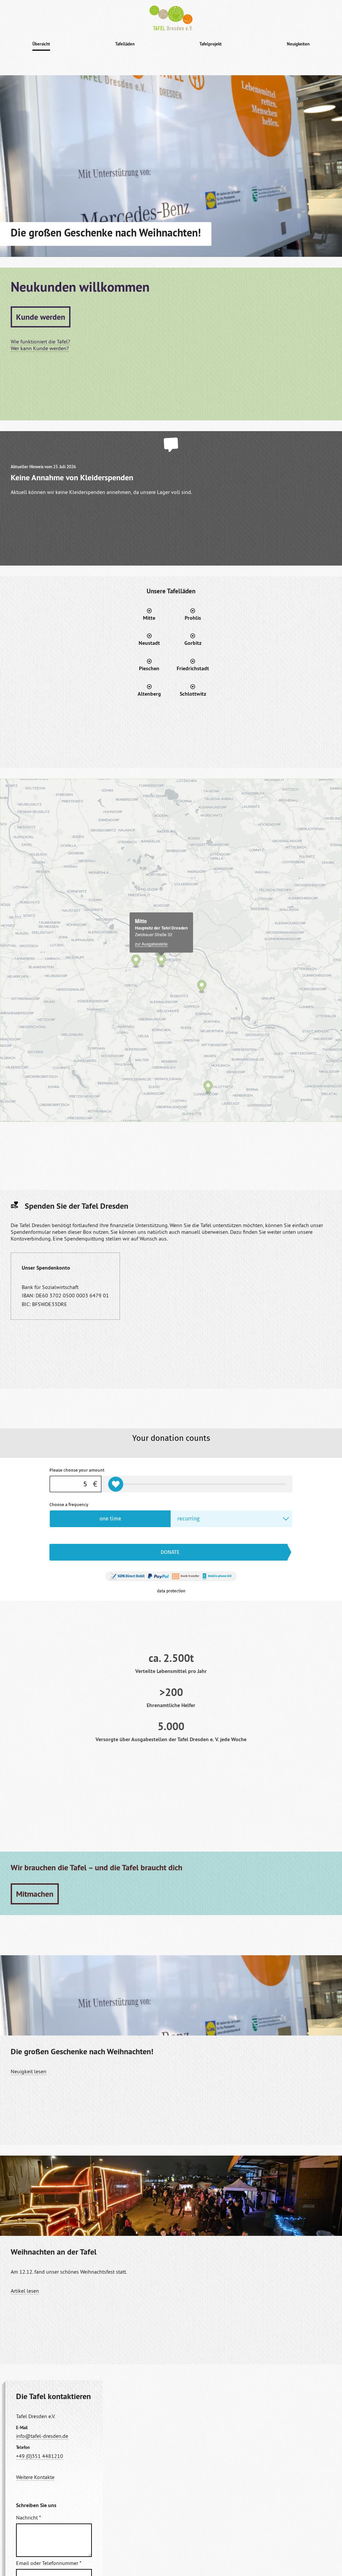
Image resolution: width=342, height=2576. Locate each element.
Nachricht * (29, 2517)
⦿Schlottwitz (193, 690)
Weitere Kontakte (35, 2477)
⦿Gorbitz (193, 639)
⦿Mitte (149, 614)
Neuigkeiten (298, 44)
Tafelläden (125, 44)
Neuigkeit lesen (29, 2071)
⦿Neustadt (149, 639)
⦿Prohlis (193, 614)
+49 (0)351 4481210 (40, 2456)
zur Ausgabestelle (151, 944)
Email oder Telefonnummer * (49, 2563)
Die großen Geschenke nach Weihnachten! (82, 2051)
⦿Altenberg (149, 690)
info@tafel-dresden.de (42, 2436)
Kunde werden (41, 317)
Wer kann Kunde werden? (40, 348)
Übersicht (41, 44)
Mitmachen (35, 1894)
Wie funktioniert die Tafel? (40, 341)
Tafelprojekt (211, 44)
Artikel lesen (25, 2291)
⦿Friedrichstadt (193, 665)
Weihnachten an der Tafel (54, 2252)
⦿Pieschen (149, 665)
